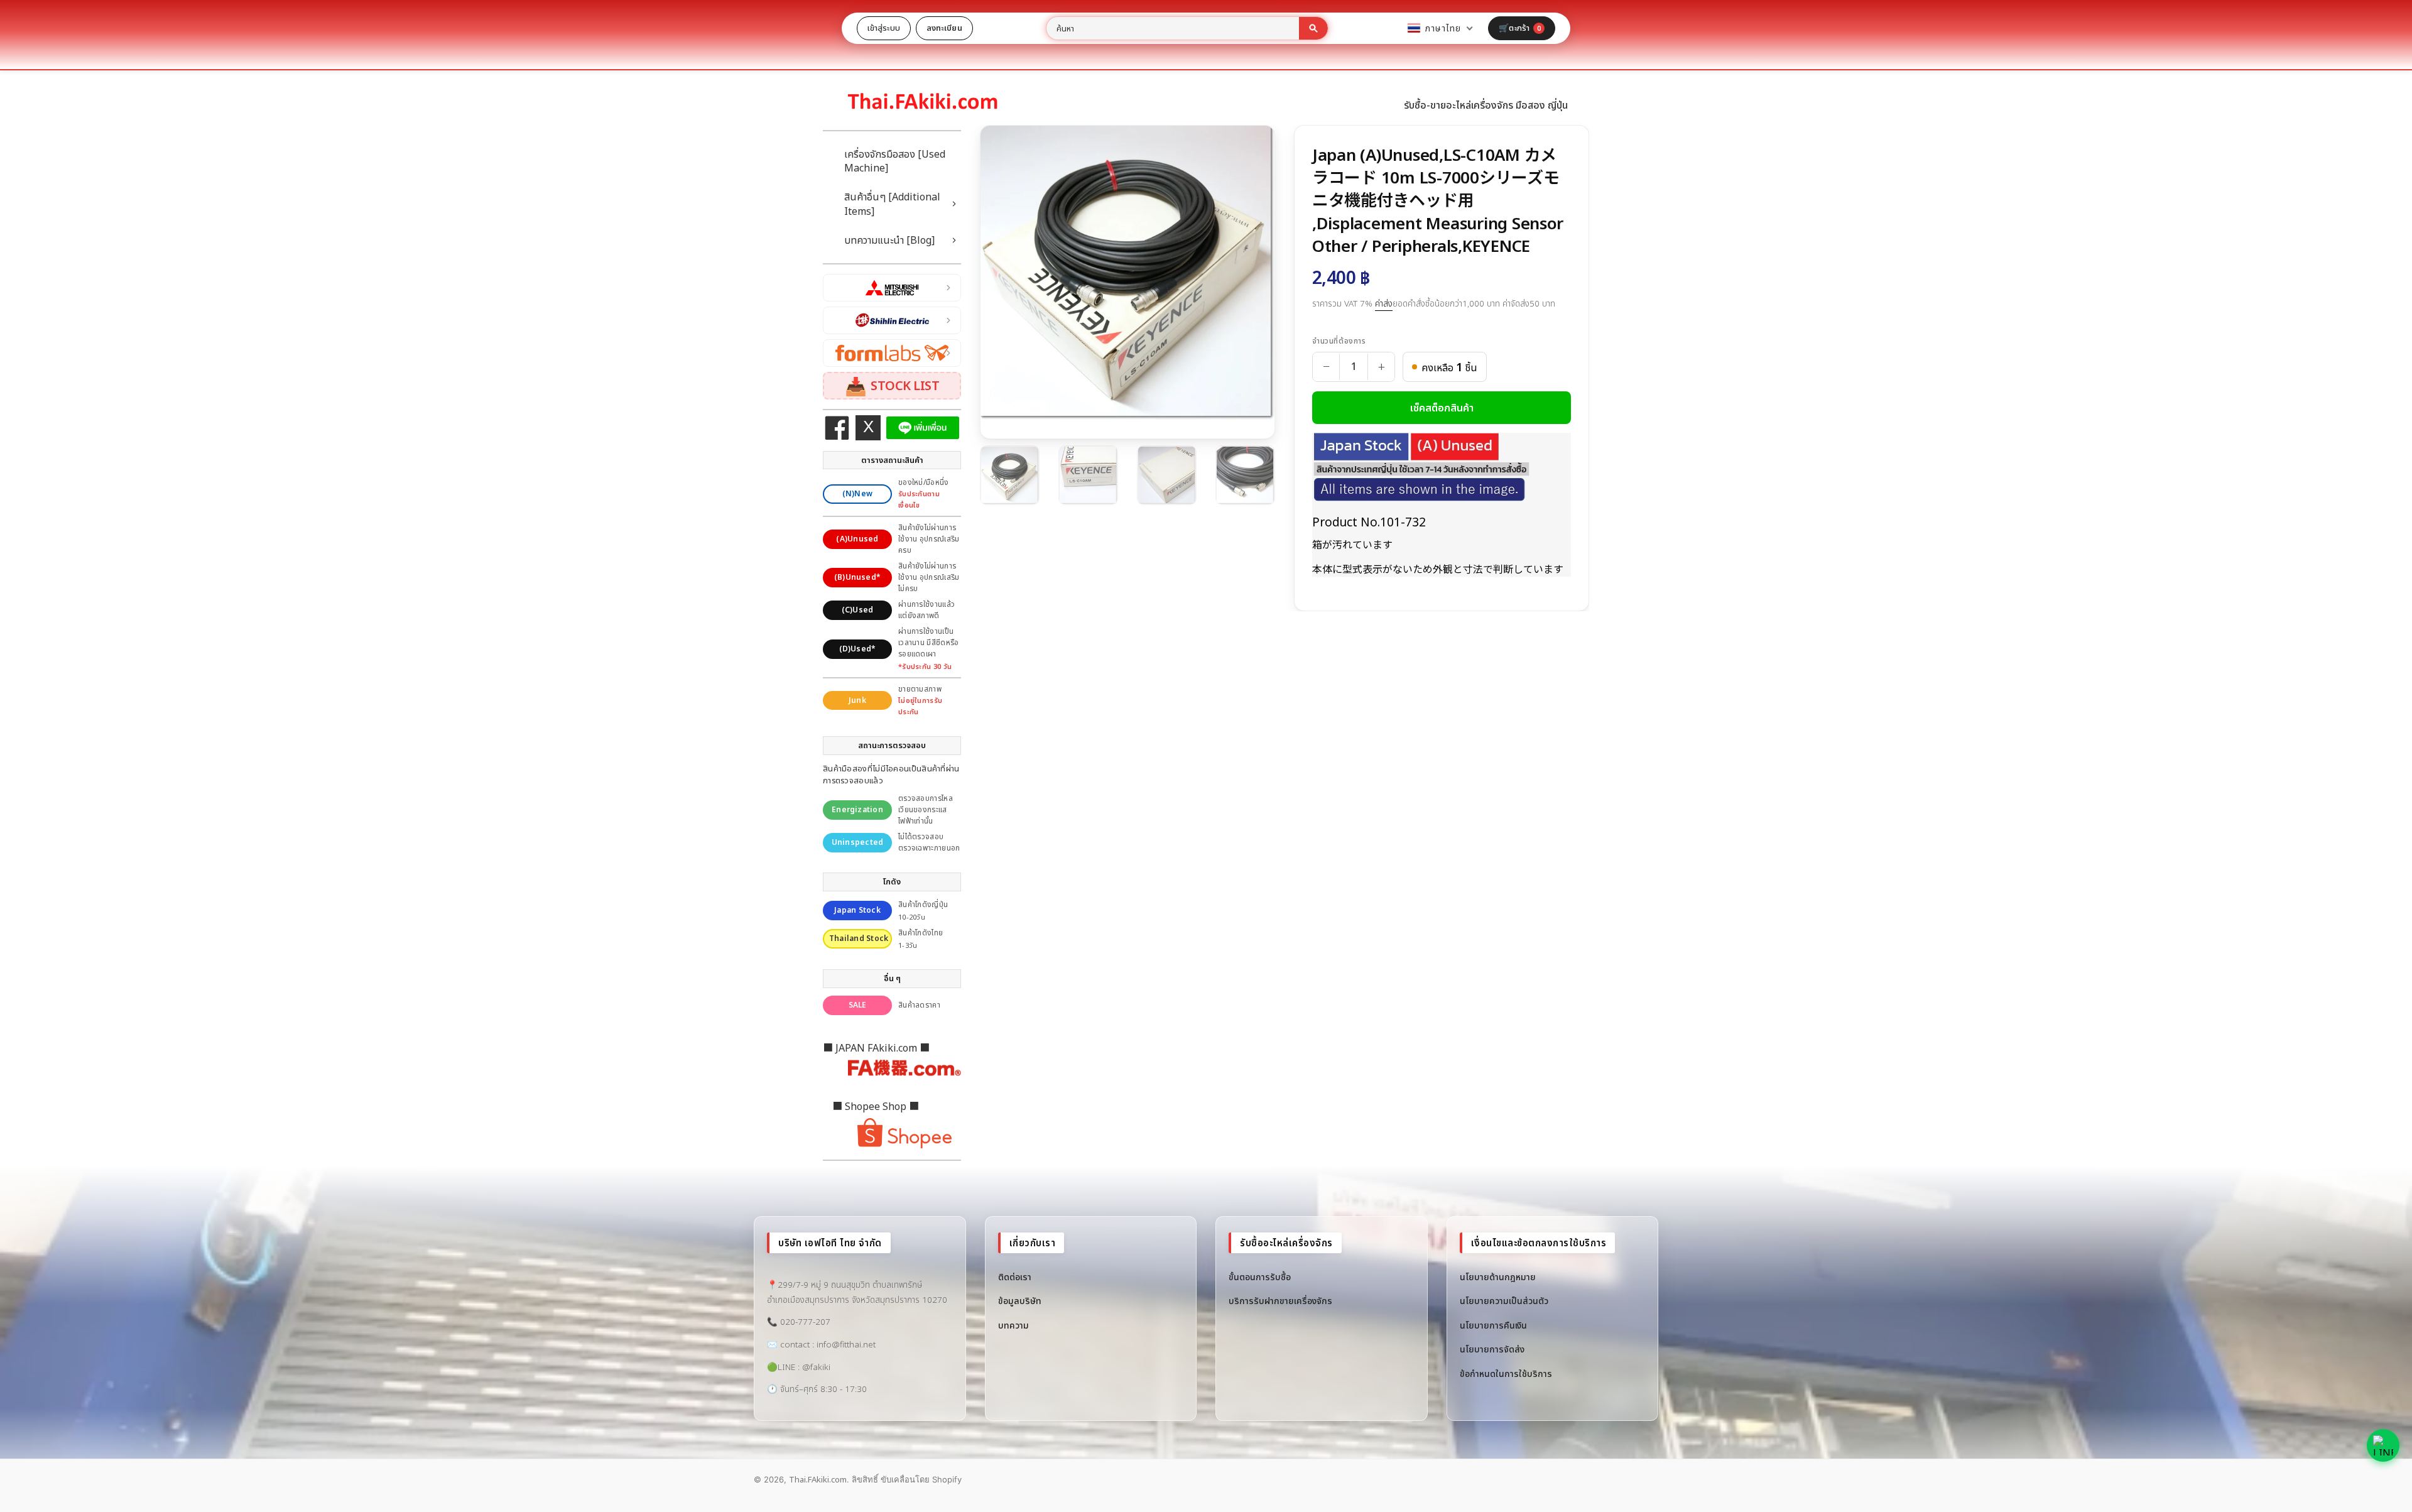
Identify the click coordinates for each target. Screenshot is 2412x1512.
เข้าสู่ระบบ (884, 28)
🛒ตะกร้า (1520, 28)
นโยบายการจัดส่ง (1492, 1349)
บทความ (1013, 1325)
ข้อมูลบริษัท (1020, 1301)
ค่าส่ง (1384, 303)
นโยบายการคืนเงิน (1493, 1325)
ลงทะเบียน (944, 28)
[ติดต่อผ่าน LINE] (2383, 1445)
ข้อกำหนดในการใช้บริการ (1506, 1373)
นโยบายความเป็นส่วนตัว (1504, 1301)
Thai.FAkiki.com (818, 1479)
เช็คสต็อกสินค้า (1442, 408)
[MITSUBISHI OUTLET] (892, 288)
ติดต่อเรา (1015, 1277)
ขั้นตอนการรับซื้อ (1260, 1277)
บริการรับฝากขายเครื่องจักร (1280, 1301)
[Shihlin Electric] (892, 320)
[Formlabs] (892, 353)
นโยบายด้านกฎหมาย (1498, 1277)
